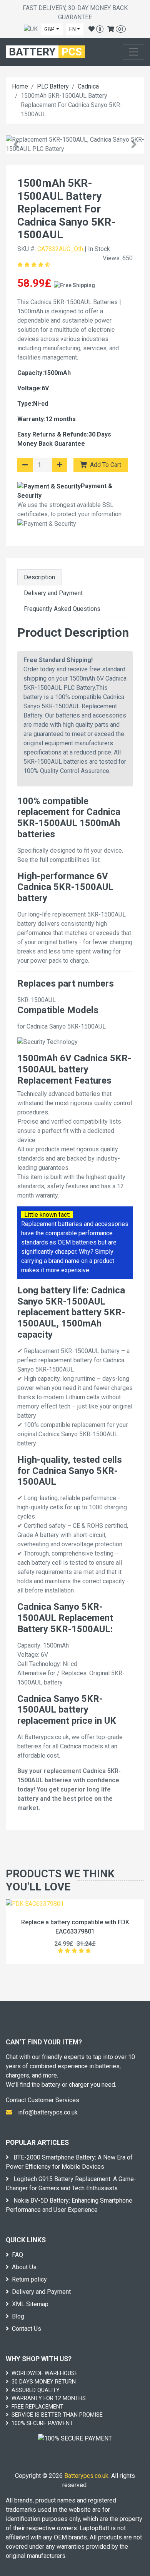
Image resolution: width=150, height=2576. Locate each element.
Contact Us (27, 2329)
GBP (49, 29)
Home (20, 86)
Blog (18, 2316)
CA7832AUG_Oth (60, 249)
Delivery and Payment (53, 593)
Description (39, 577)
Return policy (29, 2279)
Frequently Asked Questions (62, 609)
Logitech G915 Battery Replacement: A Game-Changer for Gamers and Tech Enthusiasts (71, 2184)
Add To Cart (105, 465)
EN (72, 29)
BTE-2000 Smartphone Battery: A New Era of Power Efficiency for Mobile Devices (69, 2162)
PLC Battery (53, 86)
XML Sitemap (30, 2304)
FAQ (17, 2255)
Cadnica (88, 86)
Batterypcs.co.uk (86, 2476)
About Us (24, 2267)
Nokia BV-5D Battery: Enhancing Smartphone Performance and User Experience (69, 2205)
